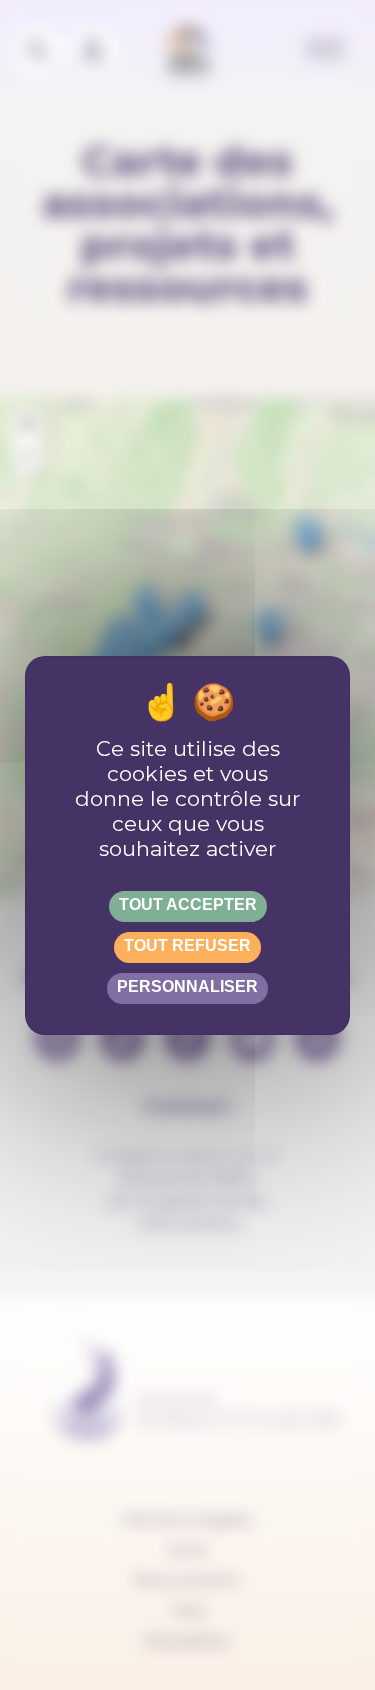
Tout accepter (188, 904)
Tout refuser (187, 945)
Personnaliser (187, 986)
